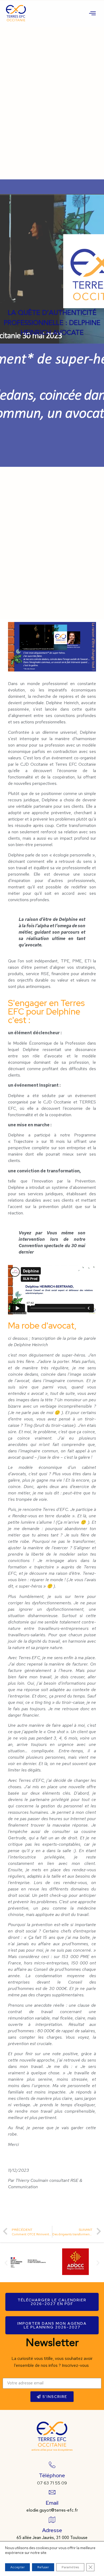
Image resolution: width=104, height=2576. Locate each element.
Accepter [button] (17, 2567)
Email (52, 2503)
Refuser (43, 2567)
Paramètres (70, 2567)
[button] (6, 2263)
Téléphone (52, 2475)
